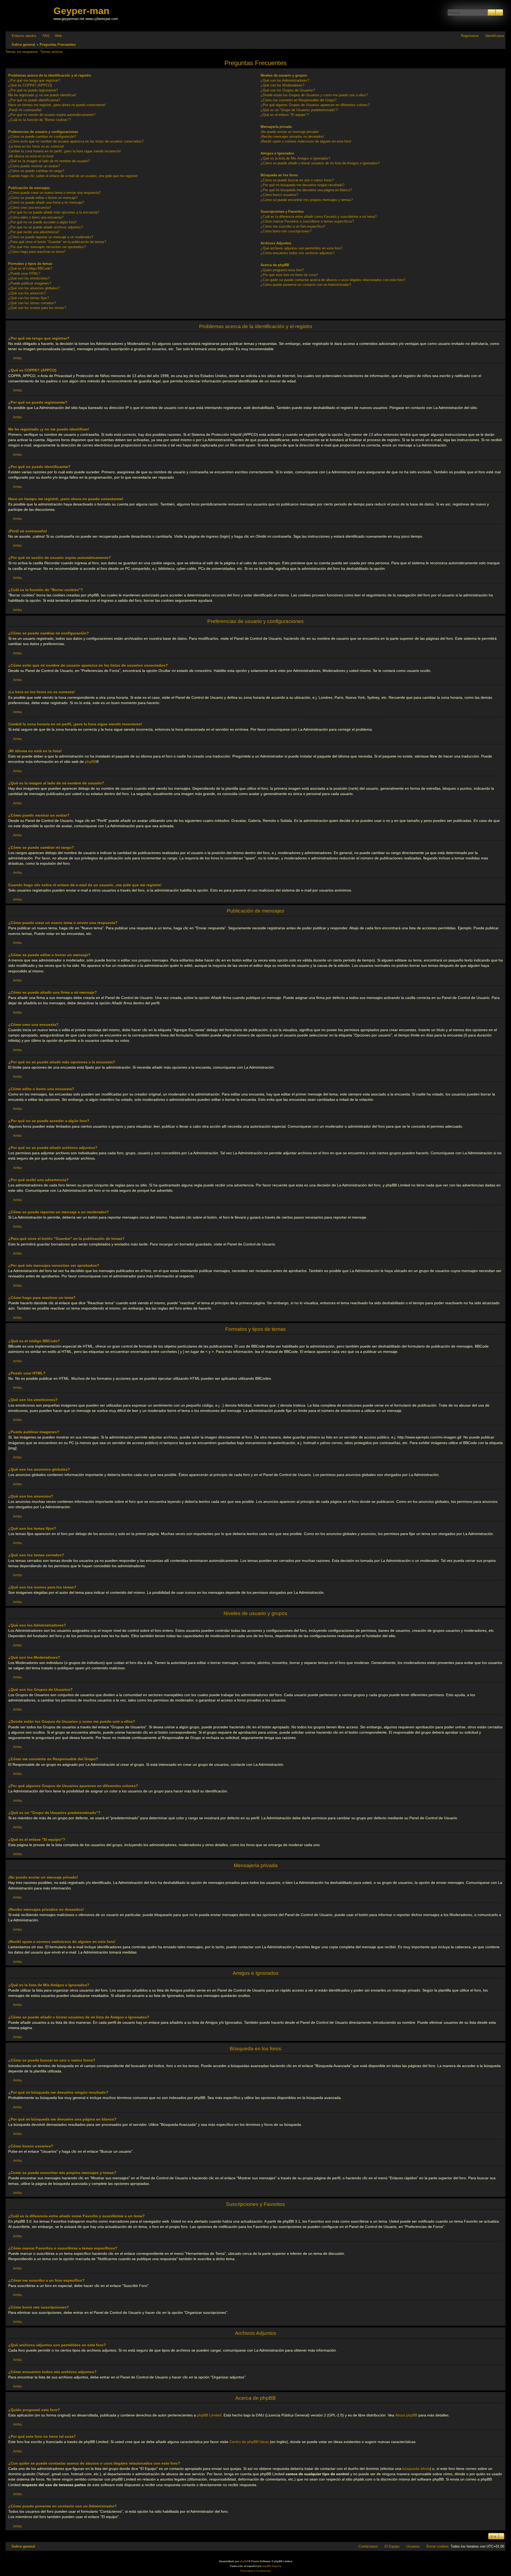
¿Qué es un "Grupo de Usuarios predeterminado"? (299, 110)
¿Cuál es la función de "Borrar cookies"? (40, 120)
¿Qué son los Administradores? (285, 80)
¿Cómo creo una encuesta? (30, 208)
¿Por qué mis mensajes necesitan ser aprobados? (47, 247)
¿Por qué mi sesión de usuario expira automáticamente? (52, 115)
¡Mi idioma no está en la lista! (31, 156)
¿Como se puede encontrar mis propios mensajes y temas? (307, 200)
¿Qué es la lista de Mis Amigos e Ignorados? (295, 158)
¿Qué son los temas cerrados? (32, 303)
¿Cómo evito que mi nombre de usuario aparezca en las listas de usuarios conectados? (76, 141)
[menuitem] (44, 36)
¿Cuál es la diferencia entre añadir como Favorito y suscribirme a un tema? (319, 217)
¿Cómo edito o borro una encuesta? (36, 217)
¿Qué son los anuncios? (27, 293)
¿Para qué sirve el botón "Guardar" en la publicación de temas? (57, 242)
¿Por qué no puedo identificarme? (34, 100)
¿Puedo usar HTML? (24, 273)
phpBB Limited (209, 2415)
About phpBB (406, 2415)
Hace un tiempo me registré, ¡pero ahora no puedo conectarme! (57, 105)
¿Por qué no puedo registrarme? (33, 90)
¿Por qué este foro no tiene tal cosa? (289, 275)
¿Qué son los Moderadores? (282, 85)
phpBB (90, 762)
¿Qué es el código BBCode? (30, 268)
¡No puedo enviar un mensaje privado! (290, 132)
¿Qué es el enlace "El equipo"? (285, 115)
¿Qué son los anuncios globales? (34, 288)
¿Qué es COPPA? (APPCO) (30, 85)
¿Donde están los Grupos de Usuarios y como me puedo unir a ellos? (314, 95)
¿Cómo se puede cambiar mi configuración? (42, 137)
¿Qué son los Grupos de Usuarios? (288, 90)
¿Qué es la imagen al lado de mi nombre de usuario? (49, 161)
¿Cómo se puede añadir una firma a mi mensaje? (46, 202)
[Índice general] (30, 16)
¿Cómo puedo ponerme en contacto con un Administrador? (306, 285)
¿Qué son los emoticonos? (29, 278)
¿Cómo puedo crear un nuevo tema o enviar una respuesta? (54, 193)
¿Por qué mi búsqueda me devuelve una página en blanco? (306, 190)
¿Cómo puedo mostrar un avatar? (34, 166)
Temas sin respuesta (21, 52)
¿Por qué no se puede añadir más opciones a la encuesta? (54, 212)
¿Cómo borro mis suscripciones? (286, 231)
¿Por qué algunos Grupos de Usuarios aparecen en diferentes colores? (315, 105)
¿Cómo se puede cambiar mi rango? (36, 171)
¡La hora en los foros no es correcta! (36, 146)
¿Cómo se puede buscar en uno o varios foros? (297, 180)
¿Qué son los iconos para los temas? (37, 308)
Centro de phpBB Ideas (249, 2442)
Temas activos (51, 52)
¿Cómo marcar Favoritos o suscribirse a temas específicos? (307, 221)
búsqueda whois (416, 2469)
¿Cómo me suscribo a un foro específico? (293, 226)
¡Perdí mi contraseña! (25, 110)
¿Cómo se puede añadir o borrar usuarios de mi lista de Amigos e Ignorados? (320, 163)
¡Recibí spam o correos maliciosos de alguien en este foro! (306, 141)
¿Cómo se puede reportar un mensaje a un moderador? (51, 237)
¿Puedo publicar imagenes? (30, 283)
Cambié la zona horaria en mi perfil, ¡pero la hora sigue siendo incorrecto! (65, 151)
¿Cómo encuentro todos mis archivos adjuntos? (297, 253)
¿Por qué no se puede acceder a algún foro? (42, 222)
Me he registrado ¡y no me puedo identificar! (42, 95)
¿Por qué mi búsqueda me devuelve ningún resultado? (302, 185)
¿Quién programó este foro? (282, 270)
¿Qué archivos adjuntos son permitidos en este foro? (301, 248)
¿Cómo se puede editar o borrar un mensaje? (43, 198)
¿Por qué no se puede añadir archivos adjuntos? (46, 227)
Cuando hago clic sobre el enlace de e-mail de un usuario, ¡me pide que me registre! (73, 176)
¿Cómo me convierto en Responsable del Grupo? (298, 100)
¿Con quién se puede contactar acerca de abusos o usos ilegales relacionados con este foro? (333, 280)
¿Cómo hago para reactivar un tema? (37, 252)
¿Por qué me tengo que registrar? (34, 80)
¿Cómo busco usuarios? (279, 195)
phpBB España (272, 2566)
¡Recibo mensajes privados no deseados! (292, 137)
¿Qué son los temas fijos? (29, 298)
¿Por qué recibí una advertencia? (34, 232)
